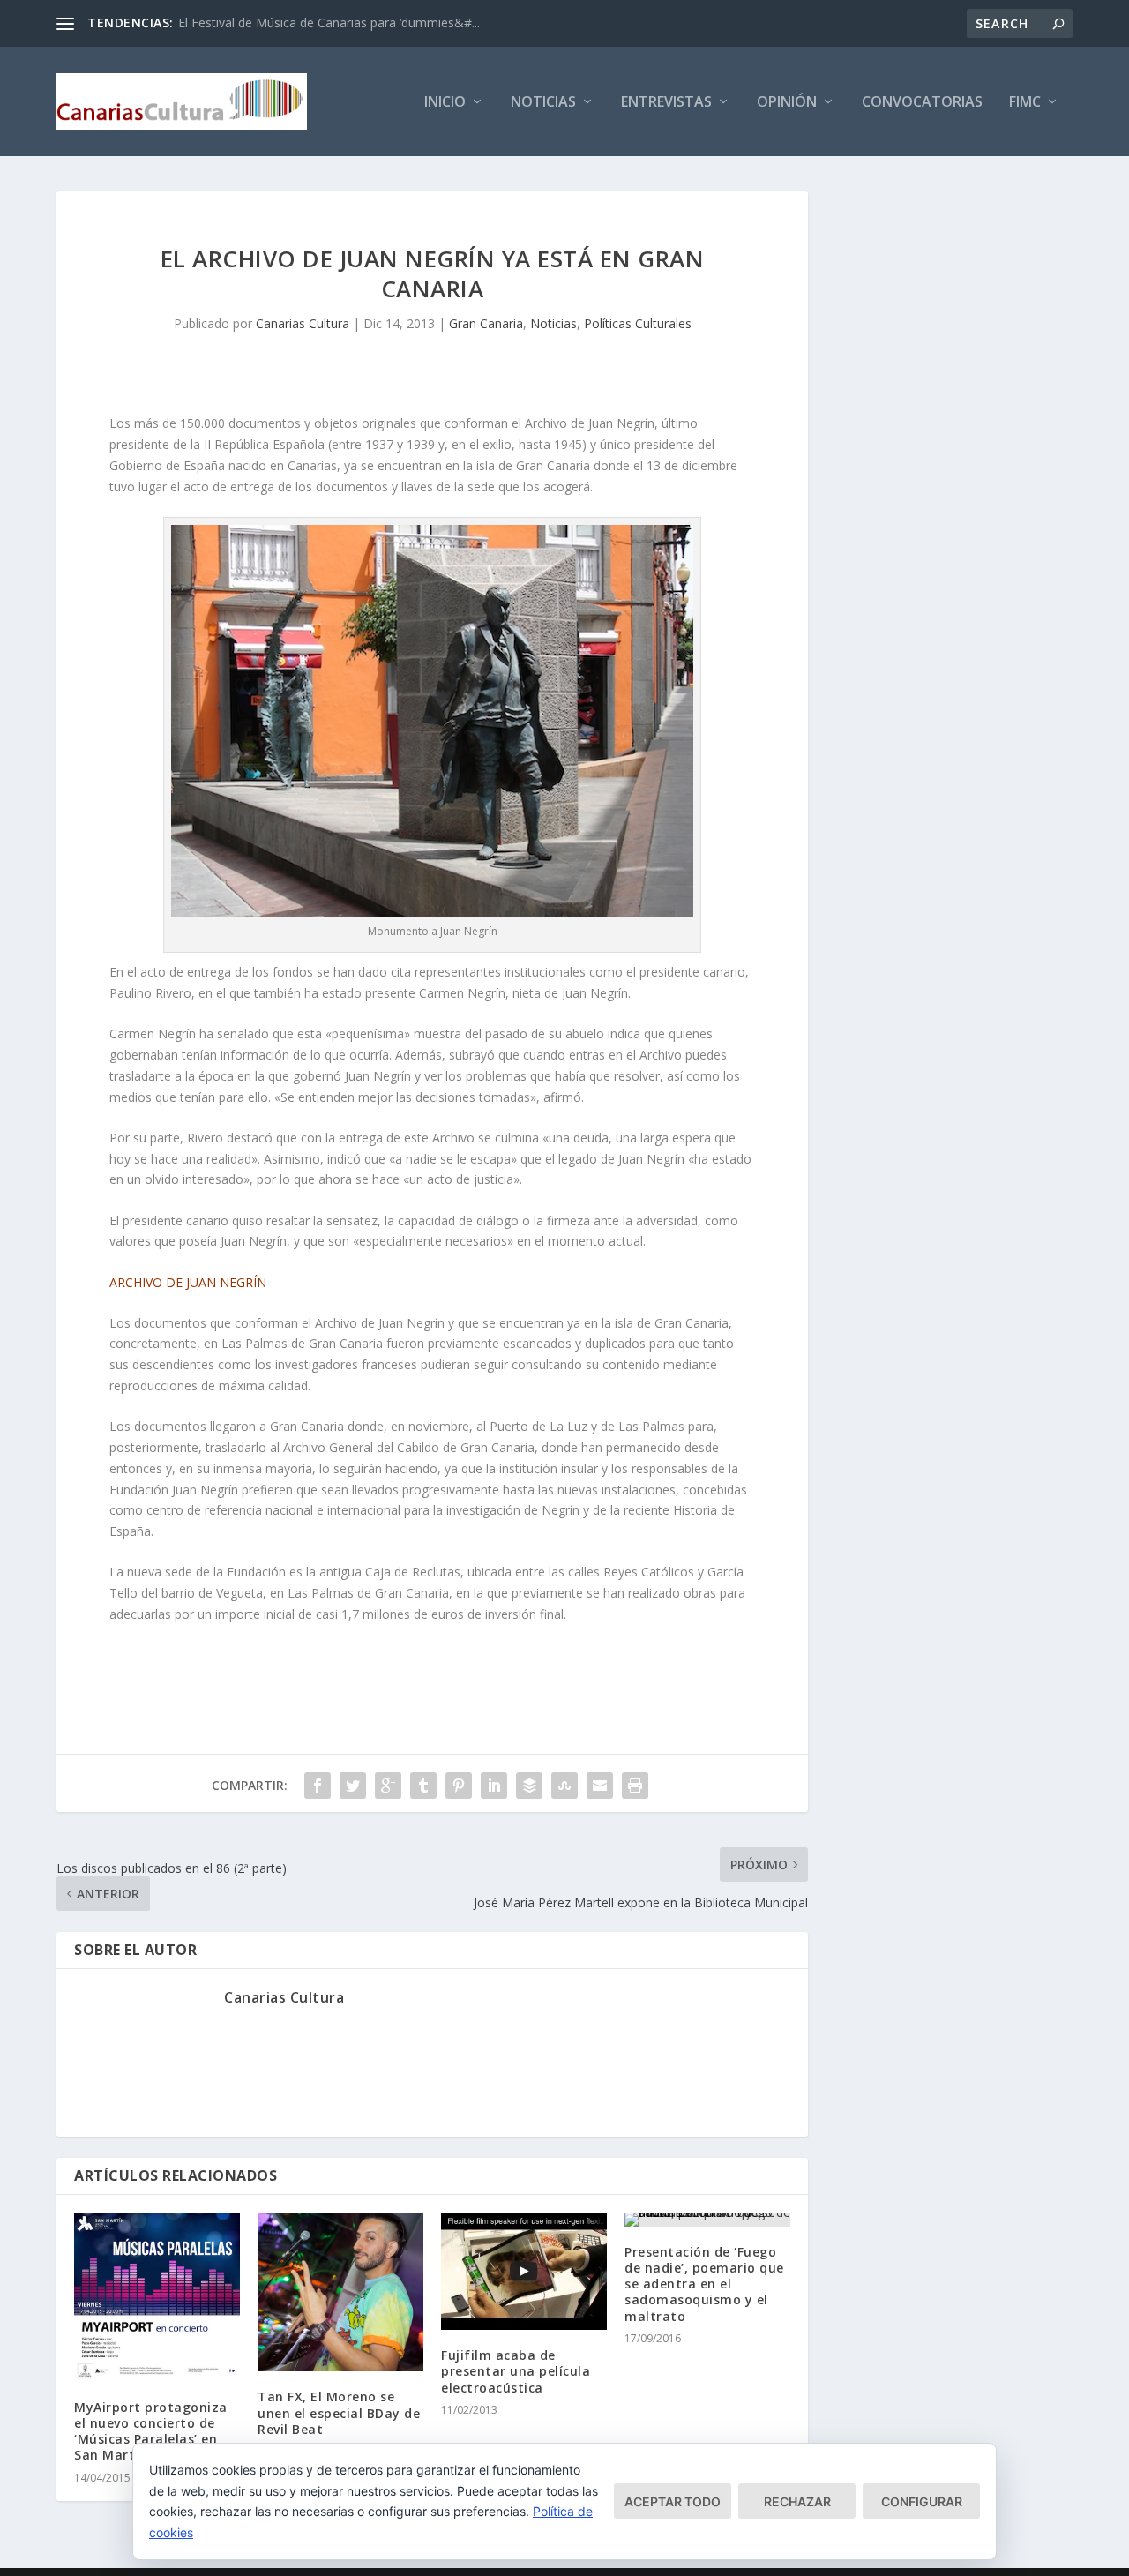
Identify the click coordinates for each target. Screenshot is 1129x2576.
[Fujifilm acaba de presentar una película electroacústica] (524, 2271)
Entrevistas (666, 103)
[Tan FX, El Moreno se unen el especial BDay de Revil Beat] (340, 2292)
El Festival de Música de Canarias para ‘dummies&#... (329, 22)
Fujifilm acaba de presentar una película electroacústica (516, 2371)
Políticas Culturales (638, 323)
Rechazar (797, 2501)
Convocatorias (922, 103)
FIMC (1025, 103)
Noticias (543, 103)
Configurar (922, 2501)
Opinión (787, 103)
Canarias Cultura (303, 323)
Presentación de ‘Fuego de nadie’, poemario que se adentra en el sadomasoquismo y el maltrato (704, 2284)
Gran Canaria (486, 323)
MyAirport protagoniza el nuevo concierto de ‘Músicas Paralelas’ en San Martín (151, 2431)
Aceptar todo (673, 2501)
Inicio (445, 103)
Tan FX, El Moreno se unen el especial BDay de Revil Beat (339, 2412)
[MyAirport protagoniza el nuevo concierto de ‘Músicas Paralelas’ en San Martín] (157, 2297)
